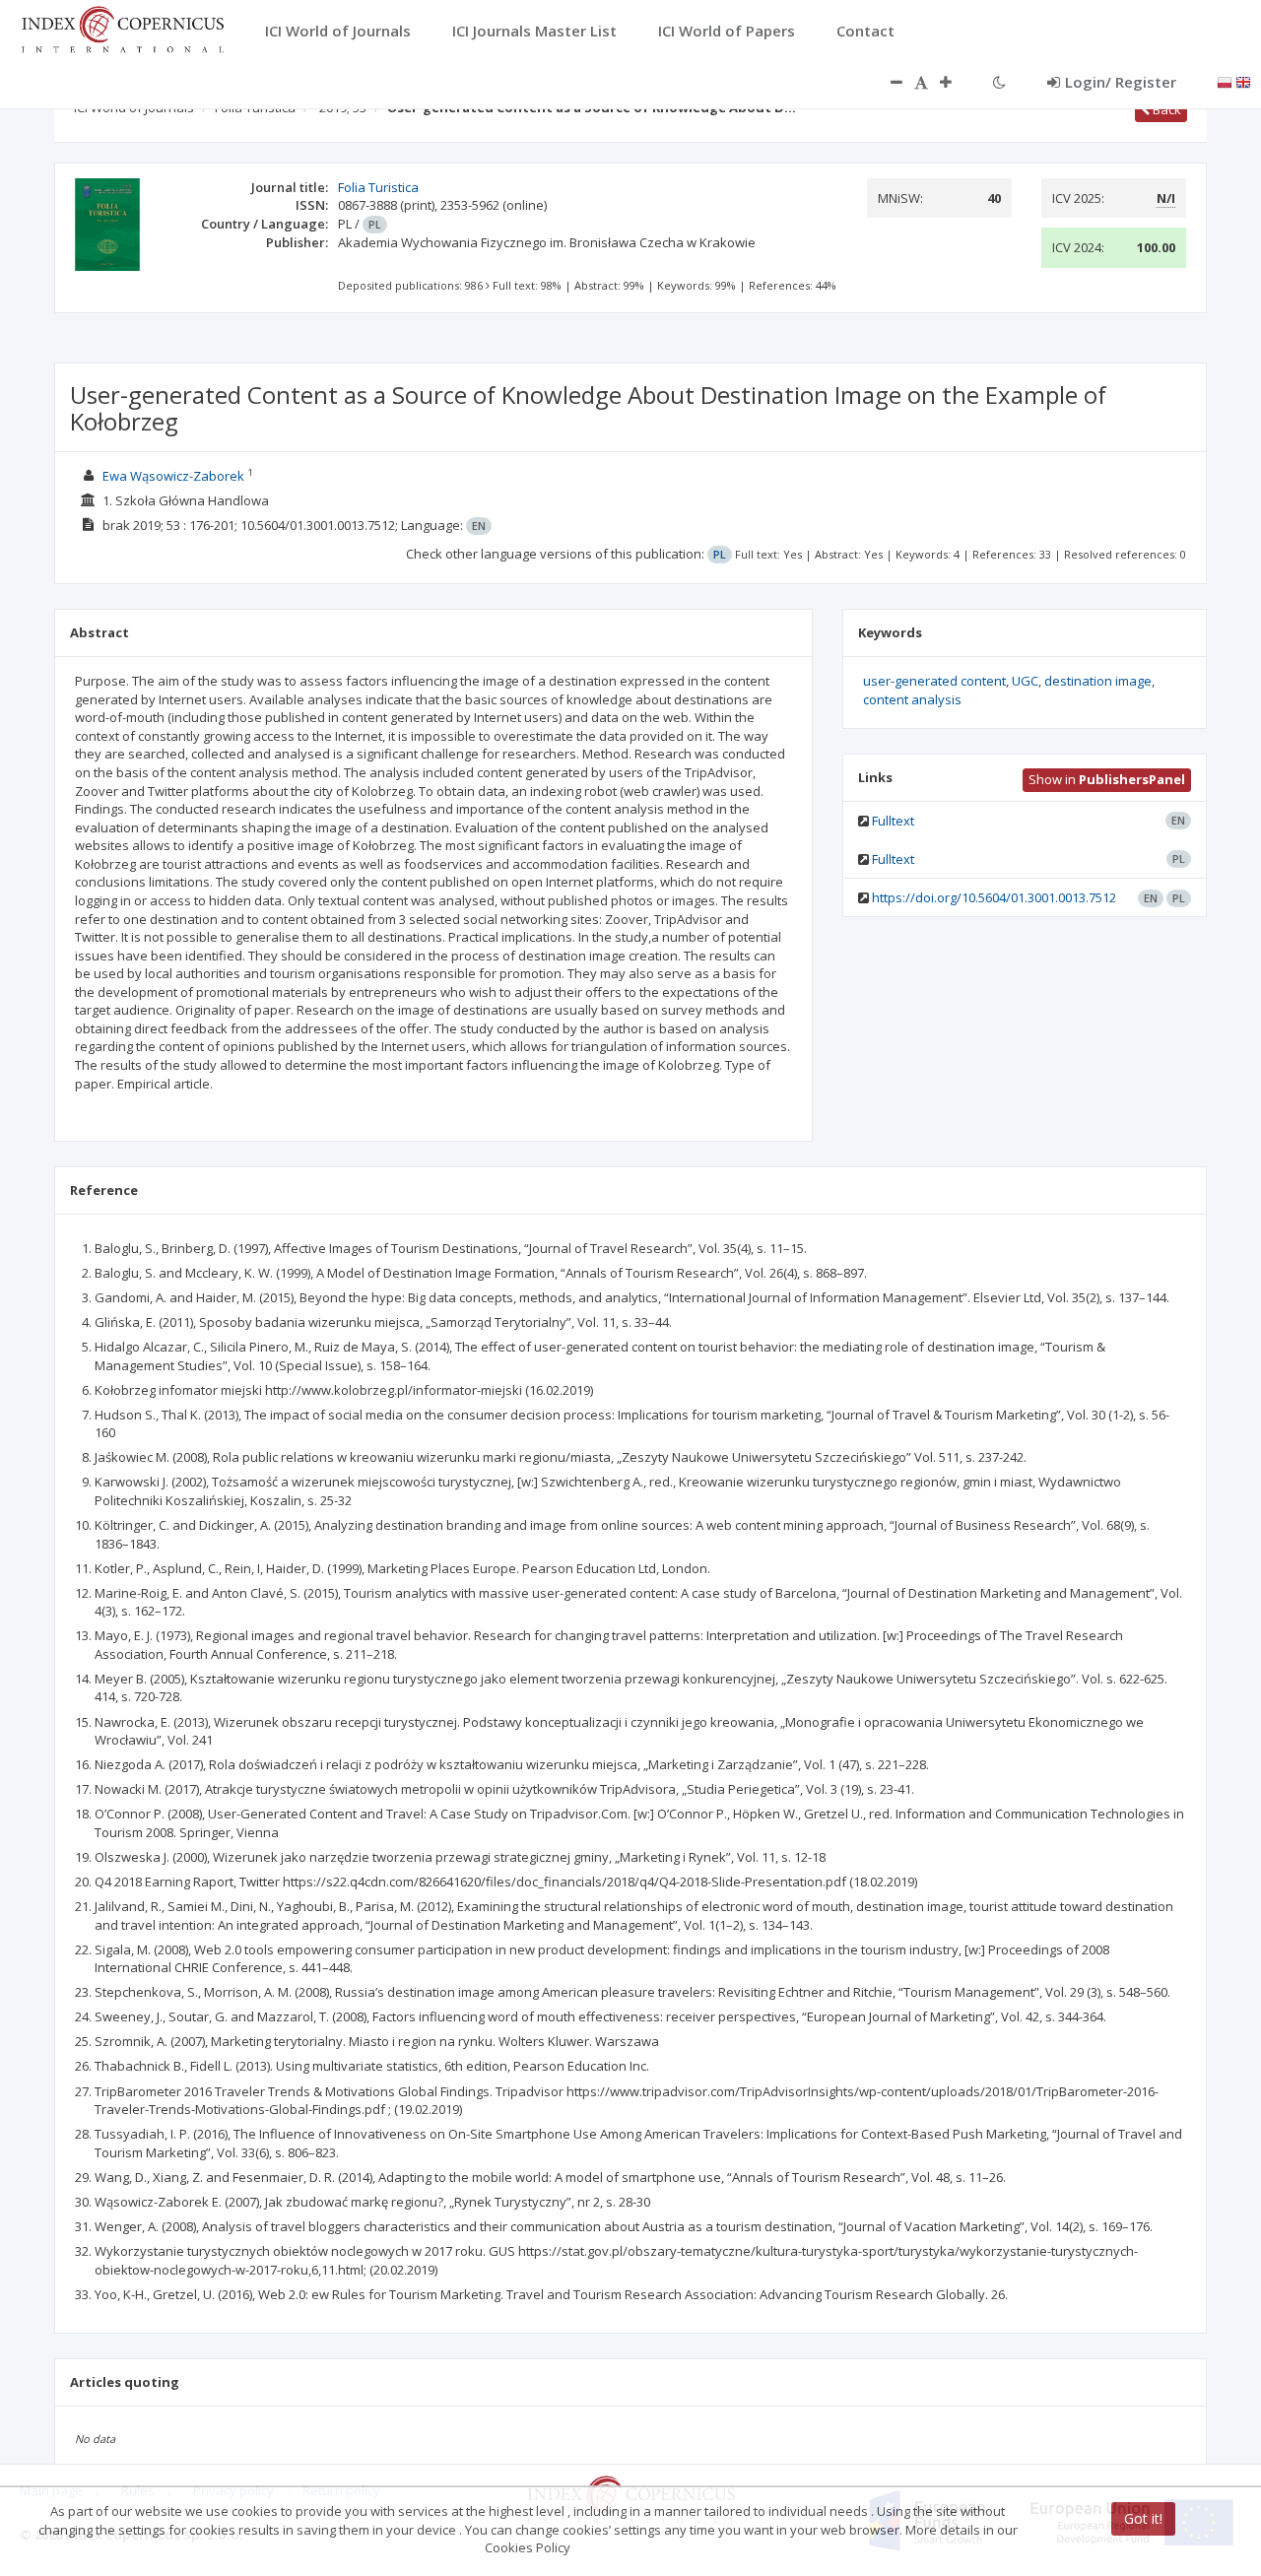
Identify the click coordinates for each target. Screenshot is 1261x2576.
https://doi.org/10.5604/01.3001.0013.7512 (994, 897)
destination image (1098, 681)
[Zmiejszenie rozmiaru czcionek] (887, 82)
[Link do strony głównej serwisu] (122, 28)
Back (1165, 109)
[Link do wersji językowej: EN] (1243, 81)
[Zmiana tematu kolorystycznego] (999, 82)
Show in (1107, 779)
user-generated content (934, 681)
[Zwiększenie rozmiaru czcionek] (956, 82)
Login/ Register (1121, 82)
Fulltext (893, 821)
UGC (1025, 681)
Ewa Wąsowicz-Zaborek (173, 476)
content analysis (912, 699)
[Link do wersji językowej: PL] (1225, 81)
